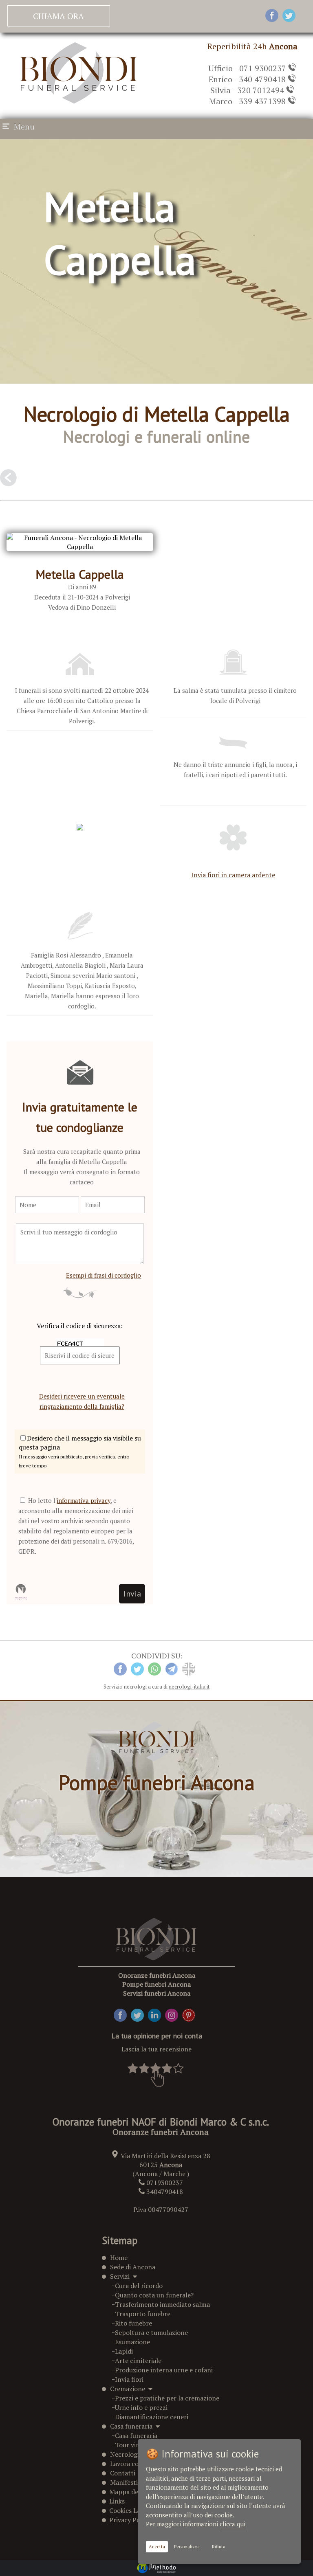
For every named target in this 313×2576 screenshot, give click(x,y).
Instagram (181, 2013)
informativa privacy (84, 1500)
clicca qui (233, 2524)
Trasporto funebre (143, 2314)
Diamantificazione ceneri (152, 2417)
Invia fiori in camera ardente (233, 875)
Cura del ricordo (139, 2286)
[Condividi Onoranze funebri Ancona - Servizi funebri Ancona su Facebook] (272, 16)
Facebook (128, 2013)
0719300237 (165, 2183)
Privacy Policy (128, 2520)
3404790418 (165, 2192)
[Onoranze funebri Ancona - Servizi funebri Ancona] (78, 101)
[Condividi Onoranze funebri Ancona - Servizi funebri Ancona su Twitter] (289, 16)
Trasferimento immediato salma (162, 2304)
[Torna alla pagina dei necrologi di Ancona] (8, 481)
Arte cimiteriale (138, 2361)
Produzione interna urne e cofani (164, 2370)
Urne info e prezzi (141, 2407)
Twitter (142, 2013)
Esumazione (132, 2342)
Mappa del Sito (130, 2492)
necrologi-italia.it (189, 1687)
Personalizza (187, 2547)
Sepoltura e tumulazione (151, 2332)
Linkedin (161, 2013)
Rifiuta (219, 2547)
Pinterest (196, 2013)
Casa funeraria (133, 2426)
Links (115, 2501)
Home (119, 2258)
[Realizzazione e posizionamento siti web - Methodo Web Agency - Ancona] (156, 2568)
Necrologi (125, 2454)
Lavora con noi (132, 2464)
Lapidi (124, 2351)
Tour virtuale (134, 2445)
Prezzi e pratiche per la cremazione (167, 2398)
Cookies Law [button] (126, 2510)
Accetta (157, 2547)
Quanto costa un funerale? (154, 2295)
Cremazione (129, 2389)
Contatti (123, 2473)
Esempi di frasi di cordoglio (104, 1275)
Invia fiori (129, 2379)
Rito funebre (133, 2323)
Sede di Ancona (133, 2267)
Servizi (121, 2276)
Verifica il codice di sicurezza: (80, 1326)
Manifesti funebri (136, 2482)
